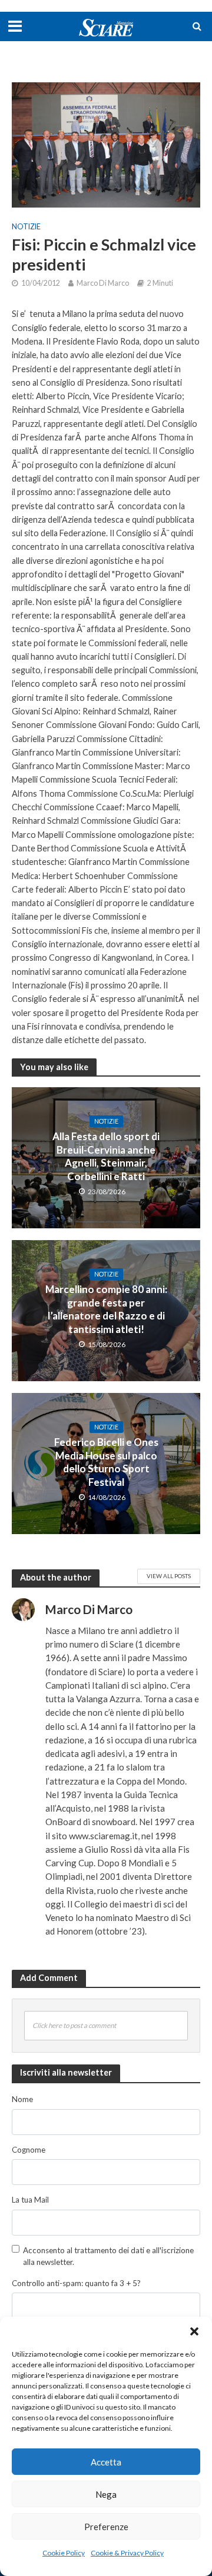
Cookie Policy (64, 2553)
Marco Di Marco (103, 283)
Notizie (26, 227)
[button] (194, 2331)
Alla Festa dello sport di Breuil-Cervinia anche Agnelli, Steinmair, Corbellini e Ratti (106, 1156)
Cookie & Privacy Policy (127, 2553)
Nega (106, 2494)
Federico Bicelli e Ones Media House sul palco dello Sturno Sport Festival (106, 1462)
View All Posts (169, 1576)
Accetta (106, 2462)
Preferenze (106, 2527)
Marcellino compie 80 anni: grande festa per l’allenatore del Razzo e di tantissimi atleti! (106, 1309)
